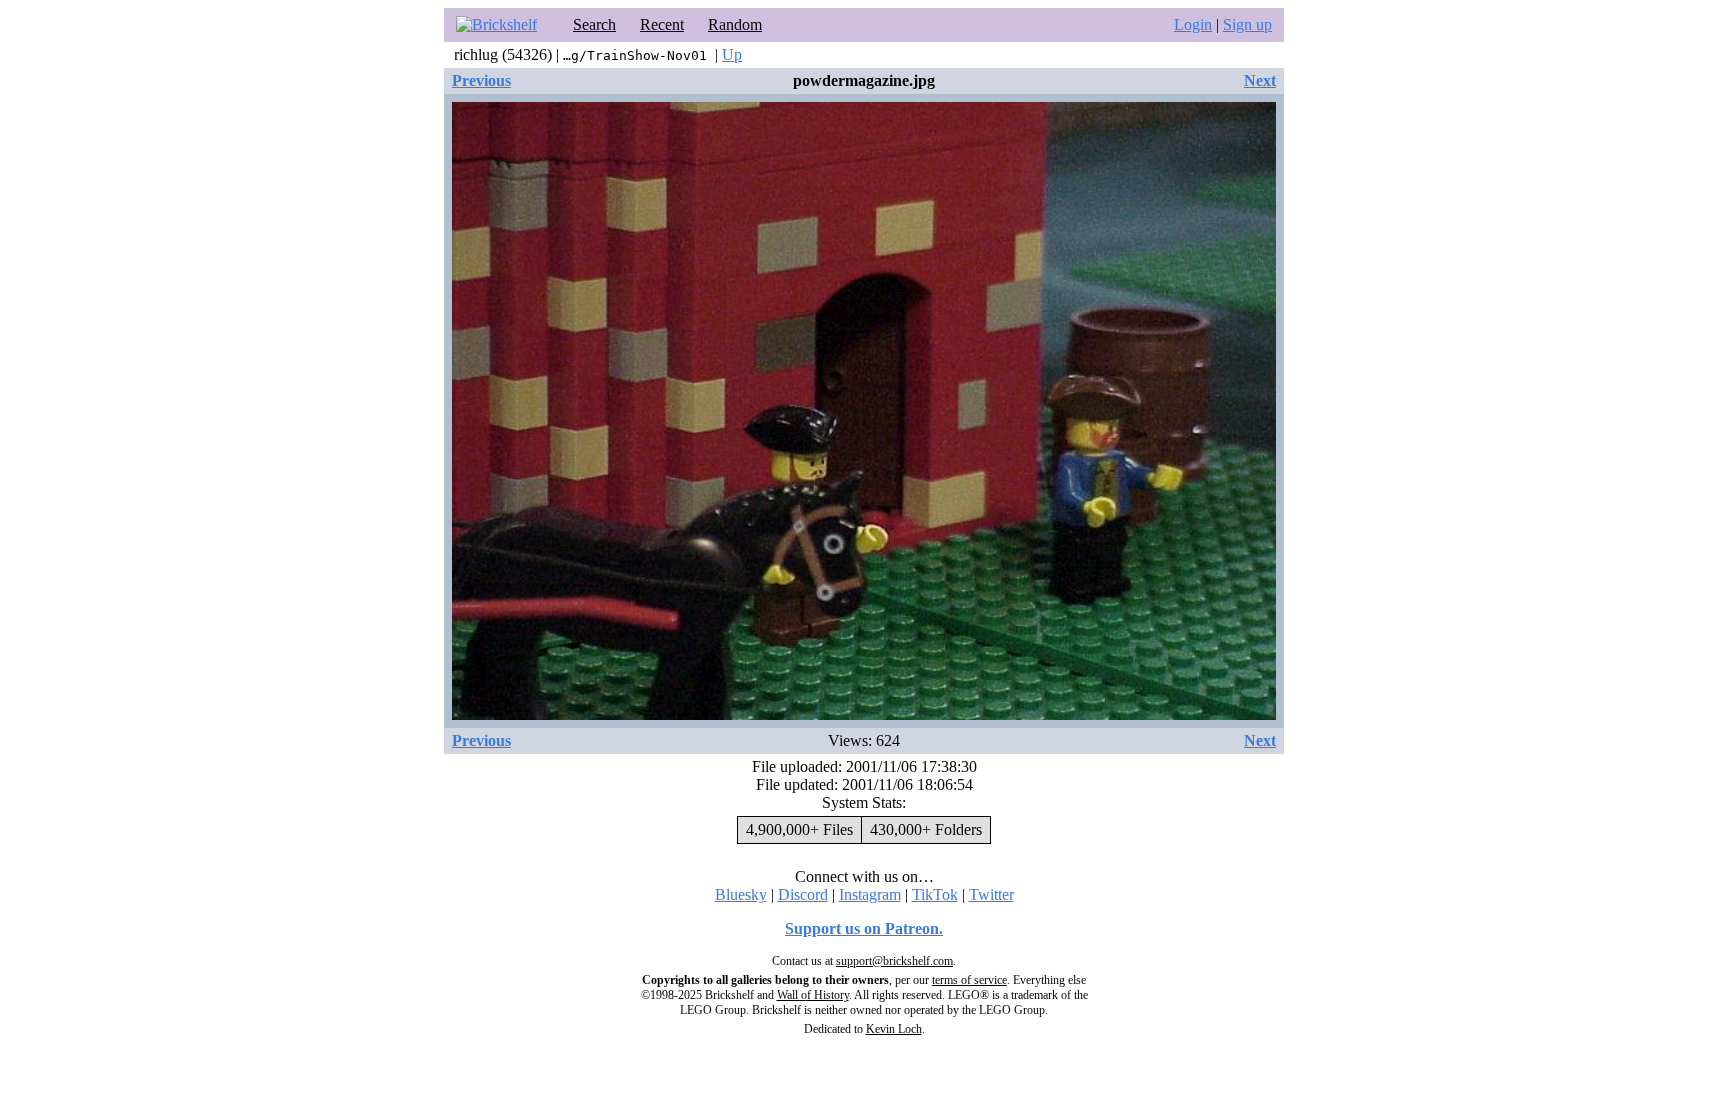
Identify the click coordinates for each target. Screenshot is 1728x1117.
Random (735, 24)
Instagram (870, 894)
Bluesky (741, 894)
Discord (803, 894)
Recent (662, 24)
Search (594, 24)
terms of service (969, 980)
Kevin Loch (894, 1029)
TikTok (935, 894)
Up (732, 54)
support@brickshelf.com (894, 961)
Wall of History (813, 995)
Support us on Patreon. (864, 928)
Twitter (991, 894)
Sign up (1247, 24)
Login (1193, 24)
